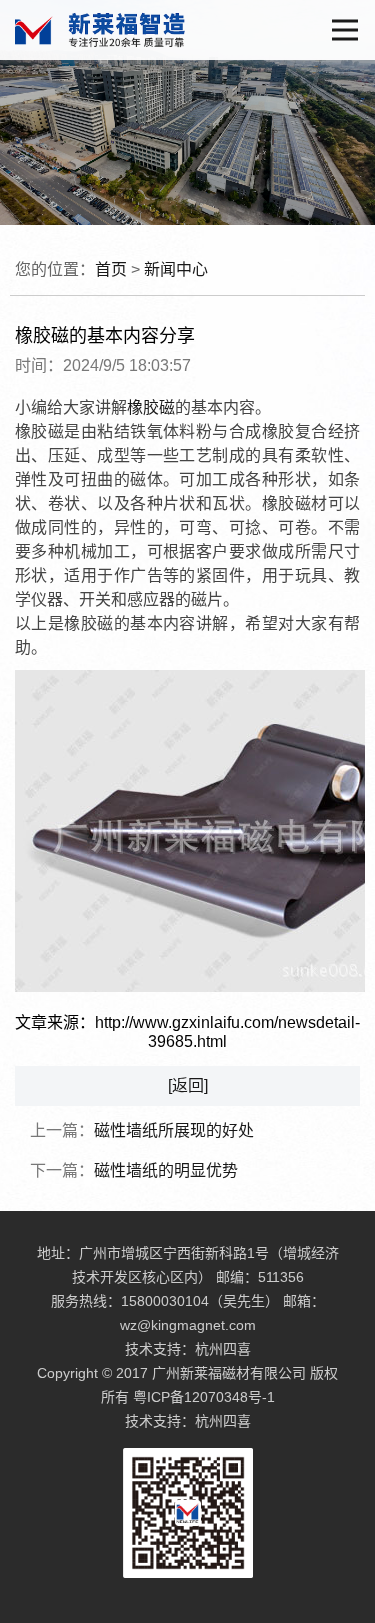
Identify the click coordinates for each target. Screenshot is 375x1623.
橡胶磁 (151, 407)
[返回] (188, 1085)
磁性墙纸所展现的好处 (174, 1130)
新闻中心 (176, 269)
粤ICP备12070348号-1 (204, 1397)
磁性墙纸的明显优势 (166, 1170)
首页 (111, 269)
